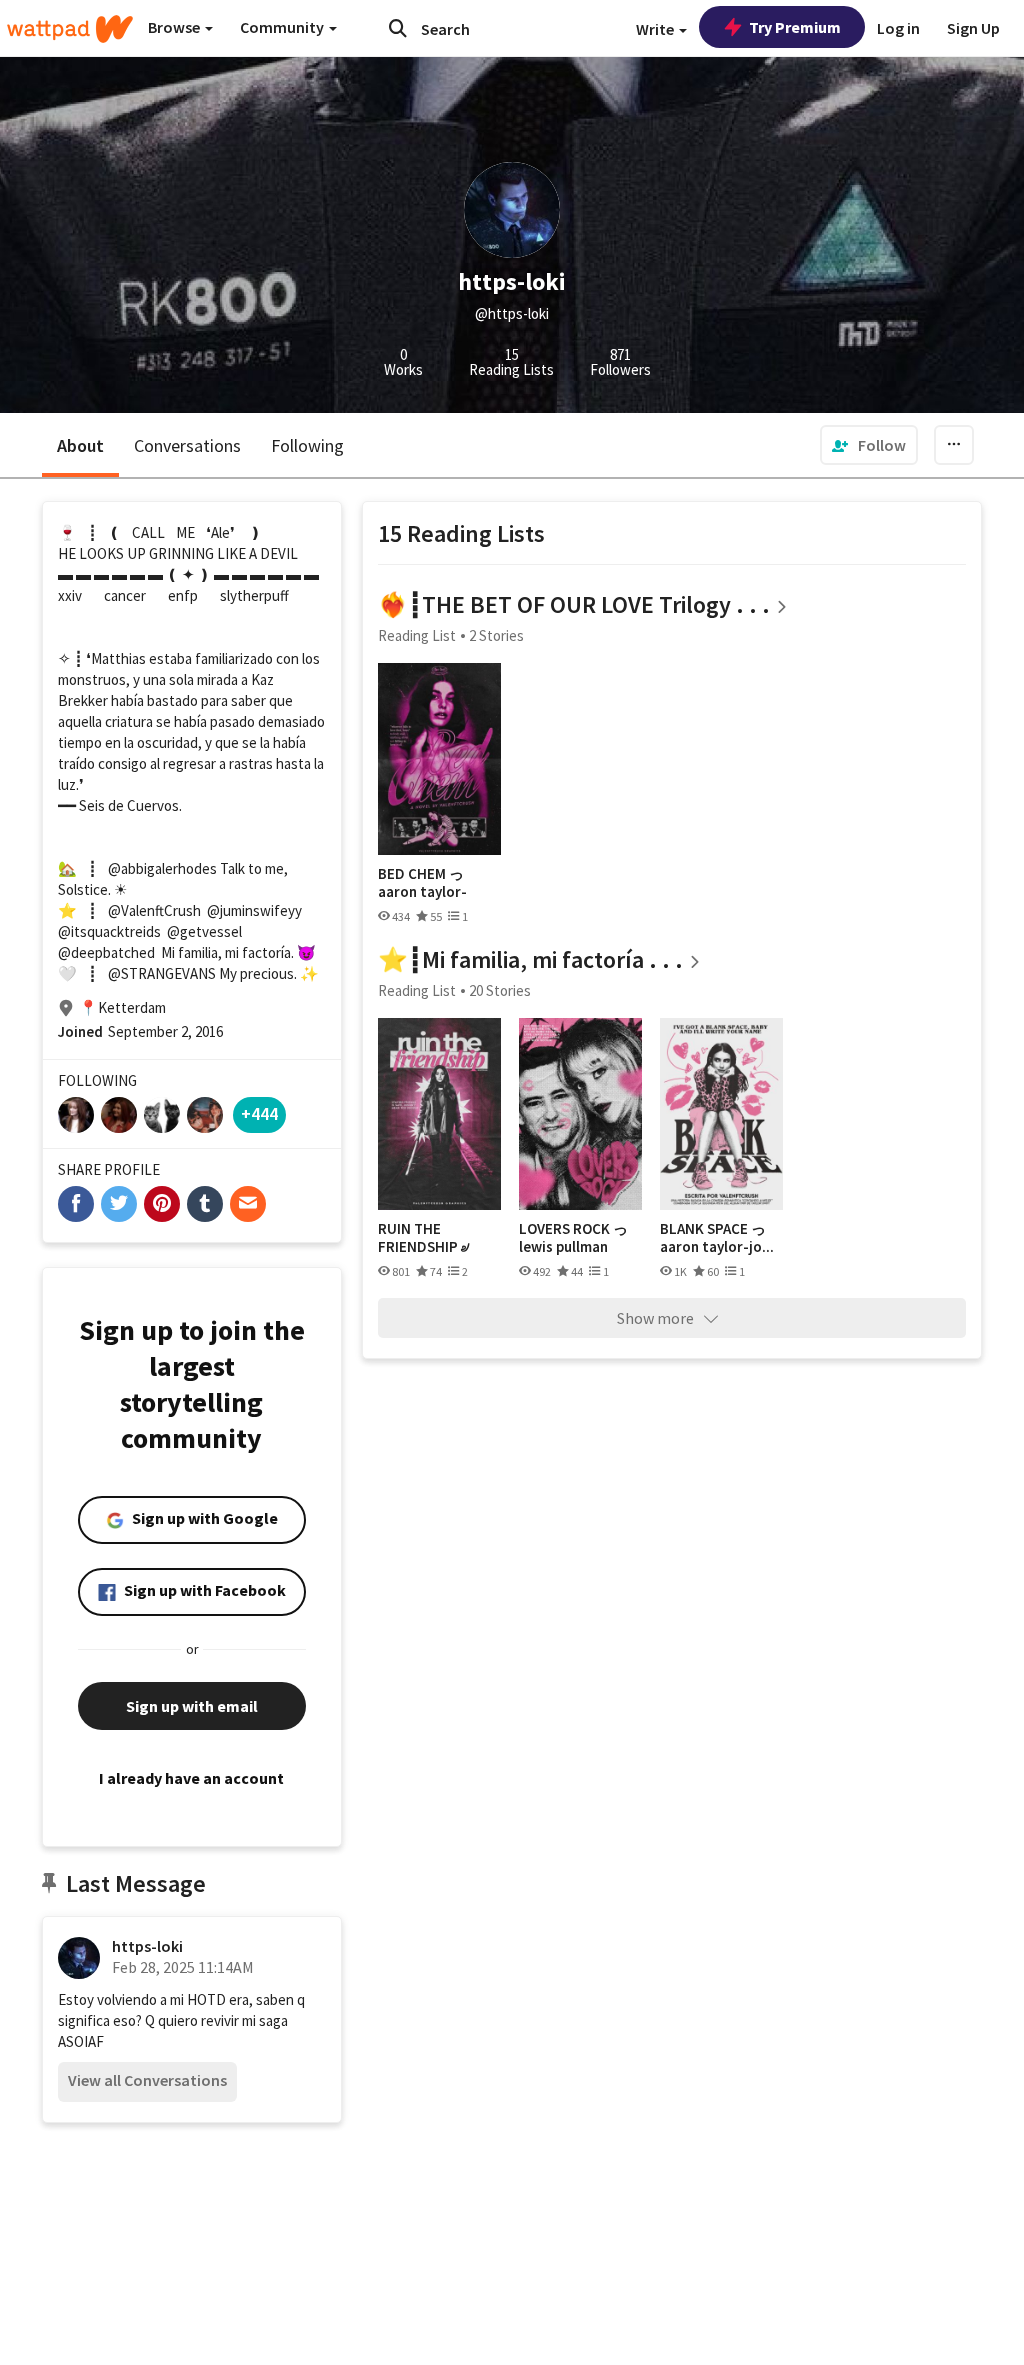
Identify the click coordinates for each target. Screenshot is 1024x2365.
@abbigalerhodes (162, 868)
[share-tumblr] (205, 1204)
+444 (259, 1113)
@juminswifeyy (254, 910)
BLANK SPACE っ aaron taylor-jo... (717, 1237)
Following (307, 445)
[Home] (70, 29)
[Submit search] (398, 28)
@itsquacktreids (109, 931)
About (80, 445)
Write (656, 29)
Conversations (187, 445)
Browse (175, 27)
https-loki (147, 1946)
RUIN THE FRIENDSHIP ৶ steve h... (423, 1237)
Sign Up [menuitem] (973, 28)
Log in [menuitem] (898, 28)
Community (283, 27)
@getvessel (204, 931)
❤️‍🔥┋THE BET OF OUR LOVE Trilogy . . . (574, 604)
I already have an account (191, 1778)
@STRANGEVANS (162, 973)
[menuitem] (869, 445)
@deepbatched (106, 952)
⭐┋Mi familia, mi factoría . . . (530, 959)
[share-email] (248, 1204)
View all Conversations (147, 2080)
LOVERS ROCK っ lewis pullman (573, 1237)
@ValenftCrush (154, 910)
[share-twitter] (119, 1204)
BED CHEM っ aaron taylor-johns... (422, 882)
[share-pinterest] (162, 1204)
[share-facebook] (76, 1204)
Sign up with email (192, 1706)
